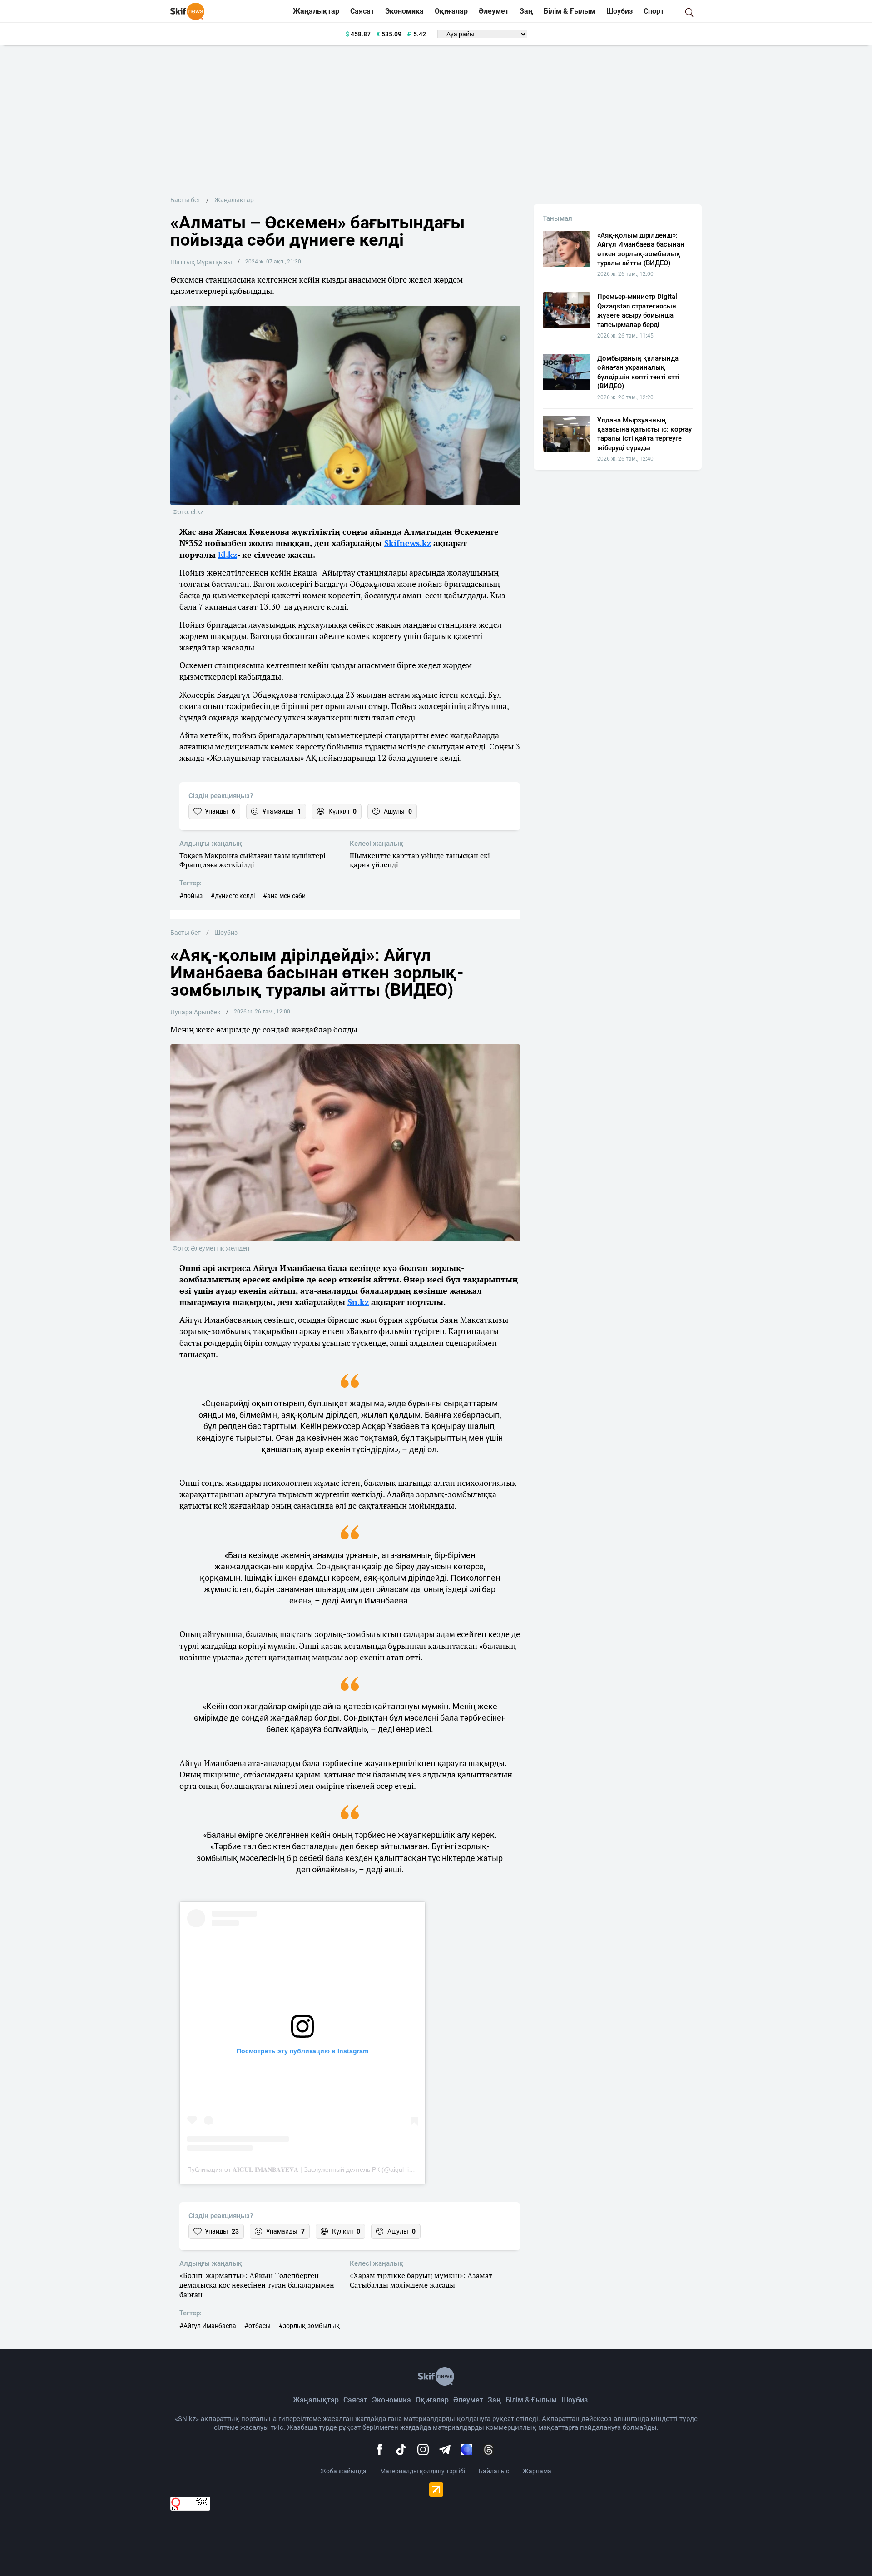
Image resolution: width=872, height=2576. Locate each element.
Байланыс (494, 2471)
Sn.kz (358, 1302)
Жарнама (537, 2471)
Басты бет (186, 200)
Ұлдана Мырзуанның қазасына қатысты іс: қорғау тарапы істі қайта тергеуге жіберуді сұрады (644, 434)
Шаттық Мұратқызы (201, 262)
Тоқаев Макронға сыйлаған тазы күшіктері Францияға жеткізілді (253, 860)
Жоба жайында (343, 2471)
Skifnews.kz (408, 543)
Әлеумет (494, 11)
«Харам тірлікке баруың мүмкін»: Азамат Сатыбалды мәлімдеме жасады (421, 2280)
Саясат (362, 11)
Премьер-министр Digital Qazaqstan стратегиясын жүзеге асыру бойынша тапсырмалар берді (637, 310)
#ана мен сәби (284, 896)
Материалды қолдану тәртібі (423, 2471)
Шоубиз (619, 11)
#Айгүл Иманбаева (208, 2326)
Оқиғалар (451, 11)
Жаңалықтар (316, 11)
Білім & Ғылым (570, 11)
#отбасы (258, 2326)
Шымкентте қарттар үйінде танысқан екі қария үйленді (420, 860)
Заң (526, 11)
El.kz (228, 555)
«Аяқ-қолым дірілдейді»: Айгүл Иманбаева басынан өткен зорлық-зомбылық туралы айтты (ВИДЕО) (641, 249)
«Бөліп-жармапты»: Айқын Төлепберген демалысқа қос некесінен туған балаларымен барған (257, 2285)
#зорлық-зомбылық (309, 2326)
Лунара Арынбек (196, 1012)
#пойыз (191, 896)
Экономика (404, 11)
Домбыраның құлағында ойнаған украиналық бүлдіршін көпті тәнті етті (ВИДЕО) (638, 372)
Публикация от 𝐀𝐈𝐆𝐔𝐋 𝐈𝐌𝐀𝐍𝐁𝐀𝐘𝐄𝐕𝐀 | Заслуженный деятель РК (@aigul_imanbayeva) (316, 2169)
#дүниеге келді (233, 896)
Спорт (654, 11)
